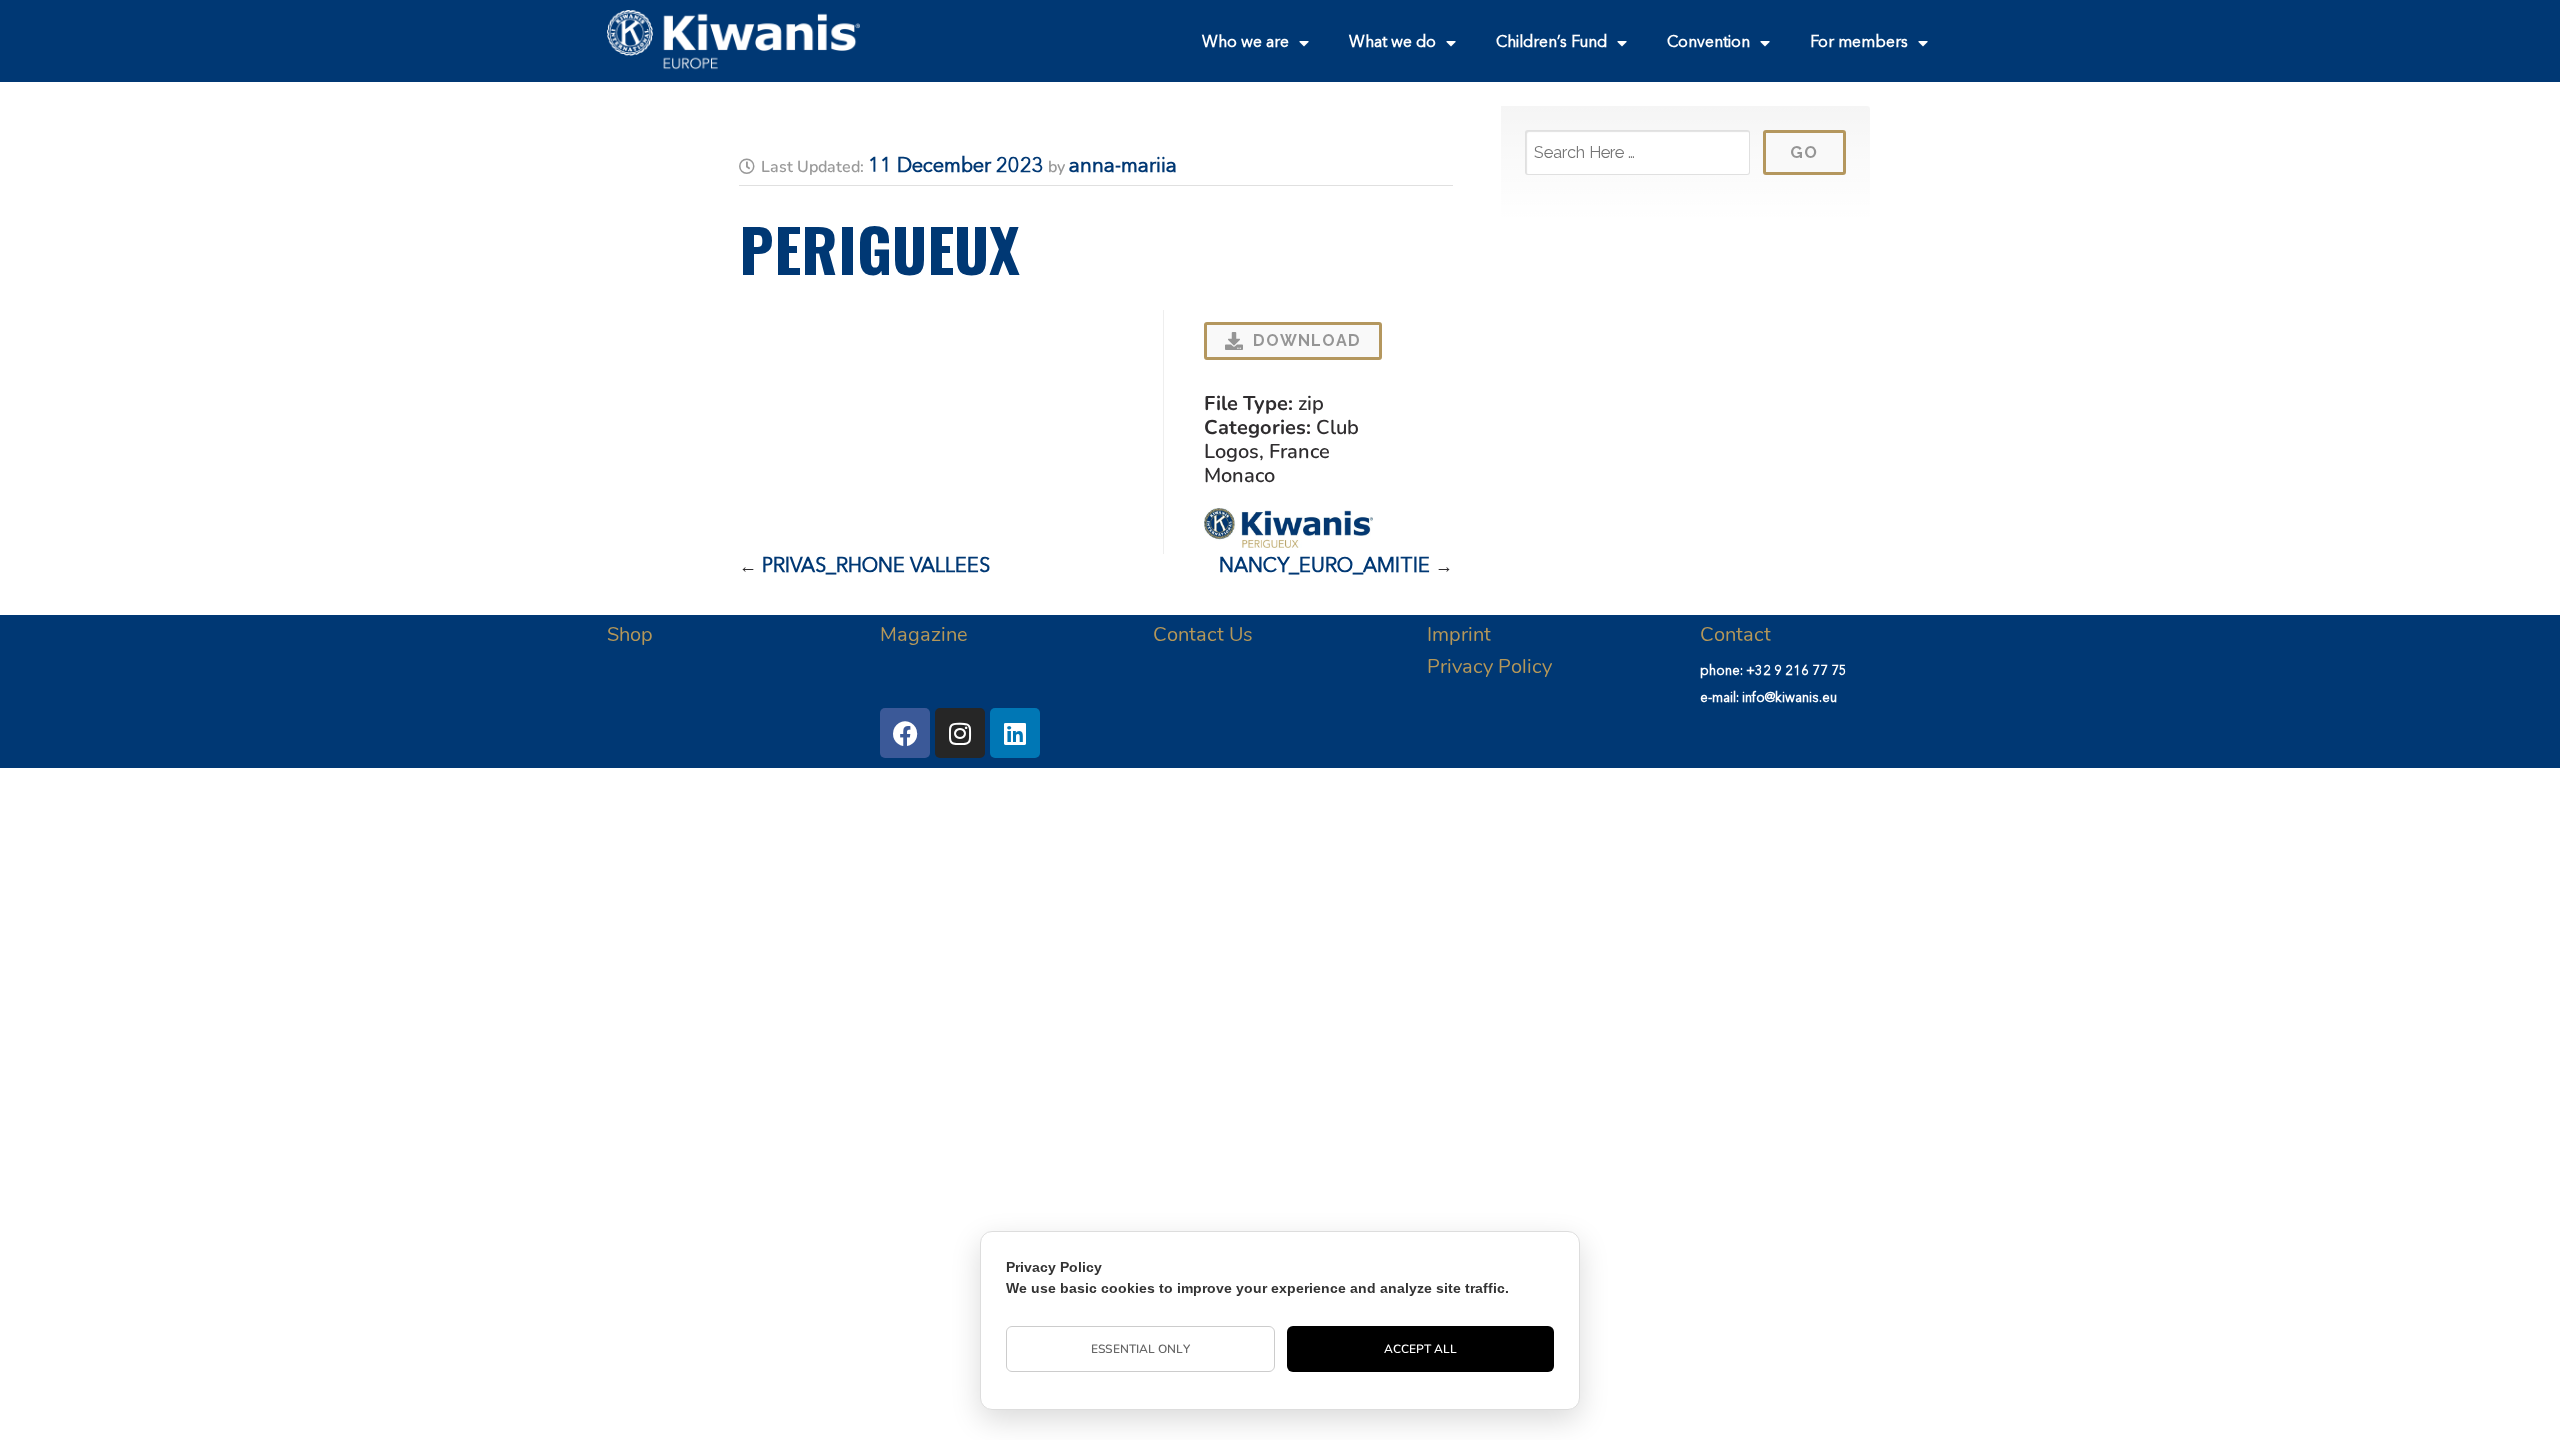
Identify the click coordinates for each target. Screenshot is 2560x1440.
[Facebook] (905, 733)
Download (1307, 340)
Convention (1708, 43)
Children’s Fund (1551, 43)
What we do (1392, 43)
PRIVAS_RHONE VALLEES (876, 567)
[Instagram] (960, 733)
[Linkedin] (1015, 733)
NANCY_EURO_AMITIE (1324, 567)
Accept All (1421, 1349)
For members (1859, 43)
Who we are (1245, 43)
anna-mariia (1123, 167)
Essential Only (1140, 1349)
